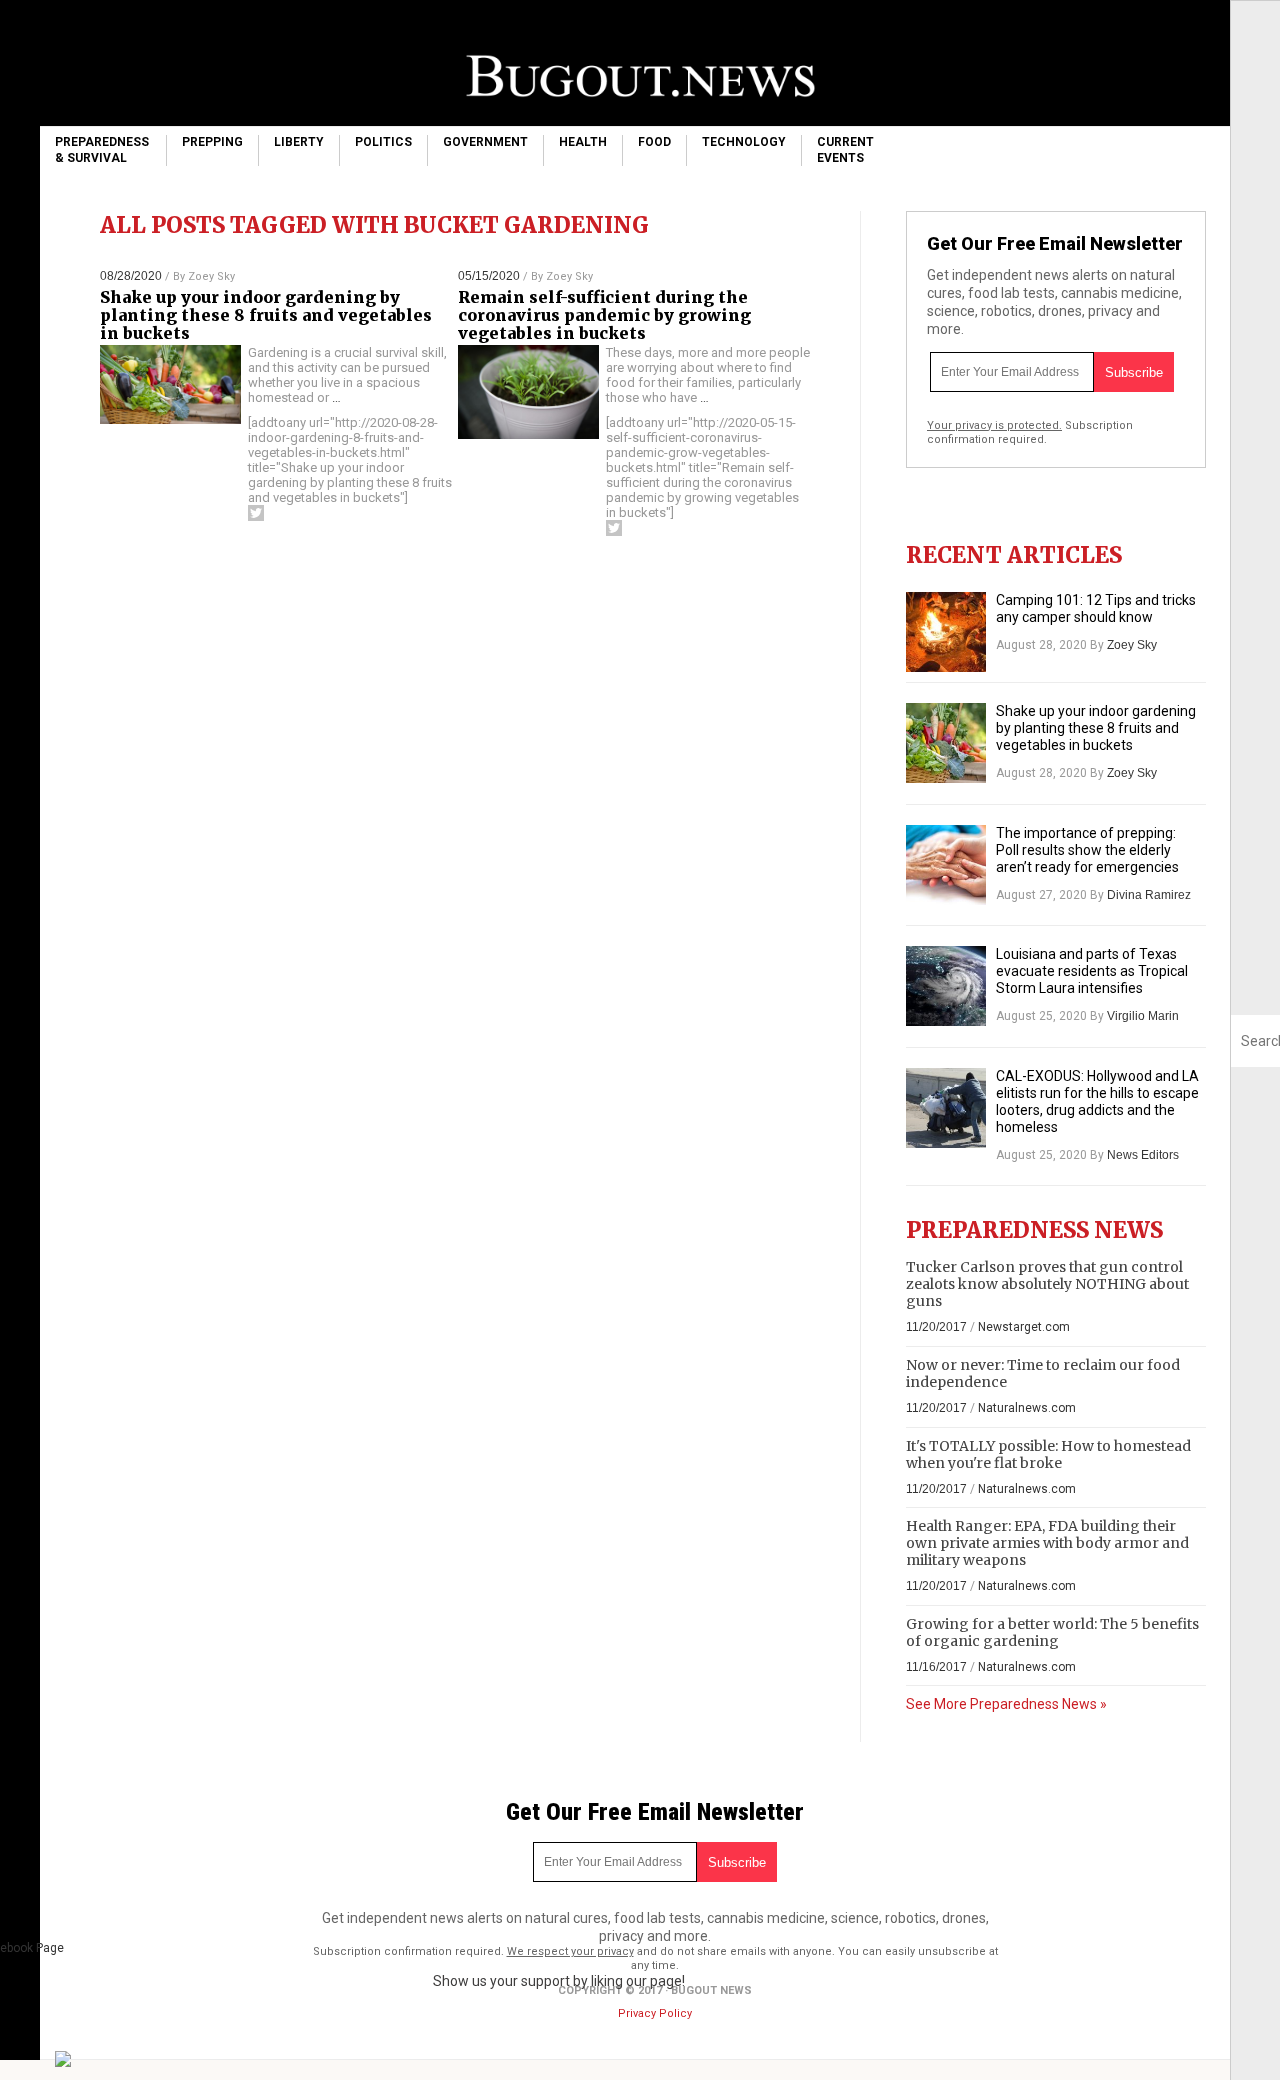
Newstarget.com (1024, 1327)
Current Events (845, 150)
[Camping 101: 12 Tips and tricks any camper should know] (946, 632)
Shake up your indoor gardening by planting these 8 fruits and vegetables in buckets (266, 315)
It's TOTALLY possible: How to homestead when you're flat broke (1048, 1454)
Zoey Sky (211, 276)
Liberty (299, 142)
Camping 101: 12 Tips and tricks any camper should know (1096, 608)
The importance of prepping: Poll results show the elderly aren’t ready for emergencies (1087, 850)
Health (583, 142)
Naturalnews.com (1027, 1408)
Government (485, 142)
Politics (383, 142)
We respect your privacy (570, 1951)
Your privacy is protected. (994, 425)
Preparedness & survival (102, 150)
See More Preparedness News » (1006, 1704)
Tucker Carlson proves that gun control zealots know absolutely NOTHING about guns (1047, 1284)
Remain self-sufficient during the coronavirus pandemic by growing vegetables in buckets (604, 315)
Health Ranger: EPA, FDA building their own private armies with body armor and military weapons (1047, 1543)
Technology (744, 142)
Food (654, 142)
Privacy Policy (655, 2013)
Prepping (212, 142)
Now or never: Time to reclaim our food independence (1043, 1373)
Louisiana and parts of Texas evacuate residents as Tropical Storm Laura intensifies (1092, 971)
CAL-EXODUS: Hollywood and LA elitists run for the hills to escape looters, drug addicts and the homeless (1097, 1101)
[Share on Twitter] (256, 513)
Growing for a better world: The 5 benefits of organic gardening (1052, 1632)
